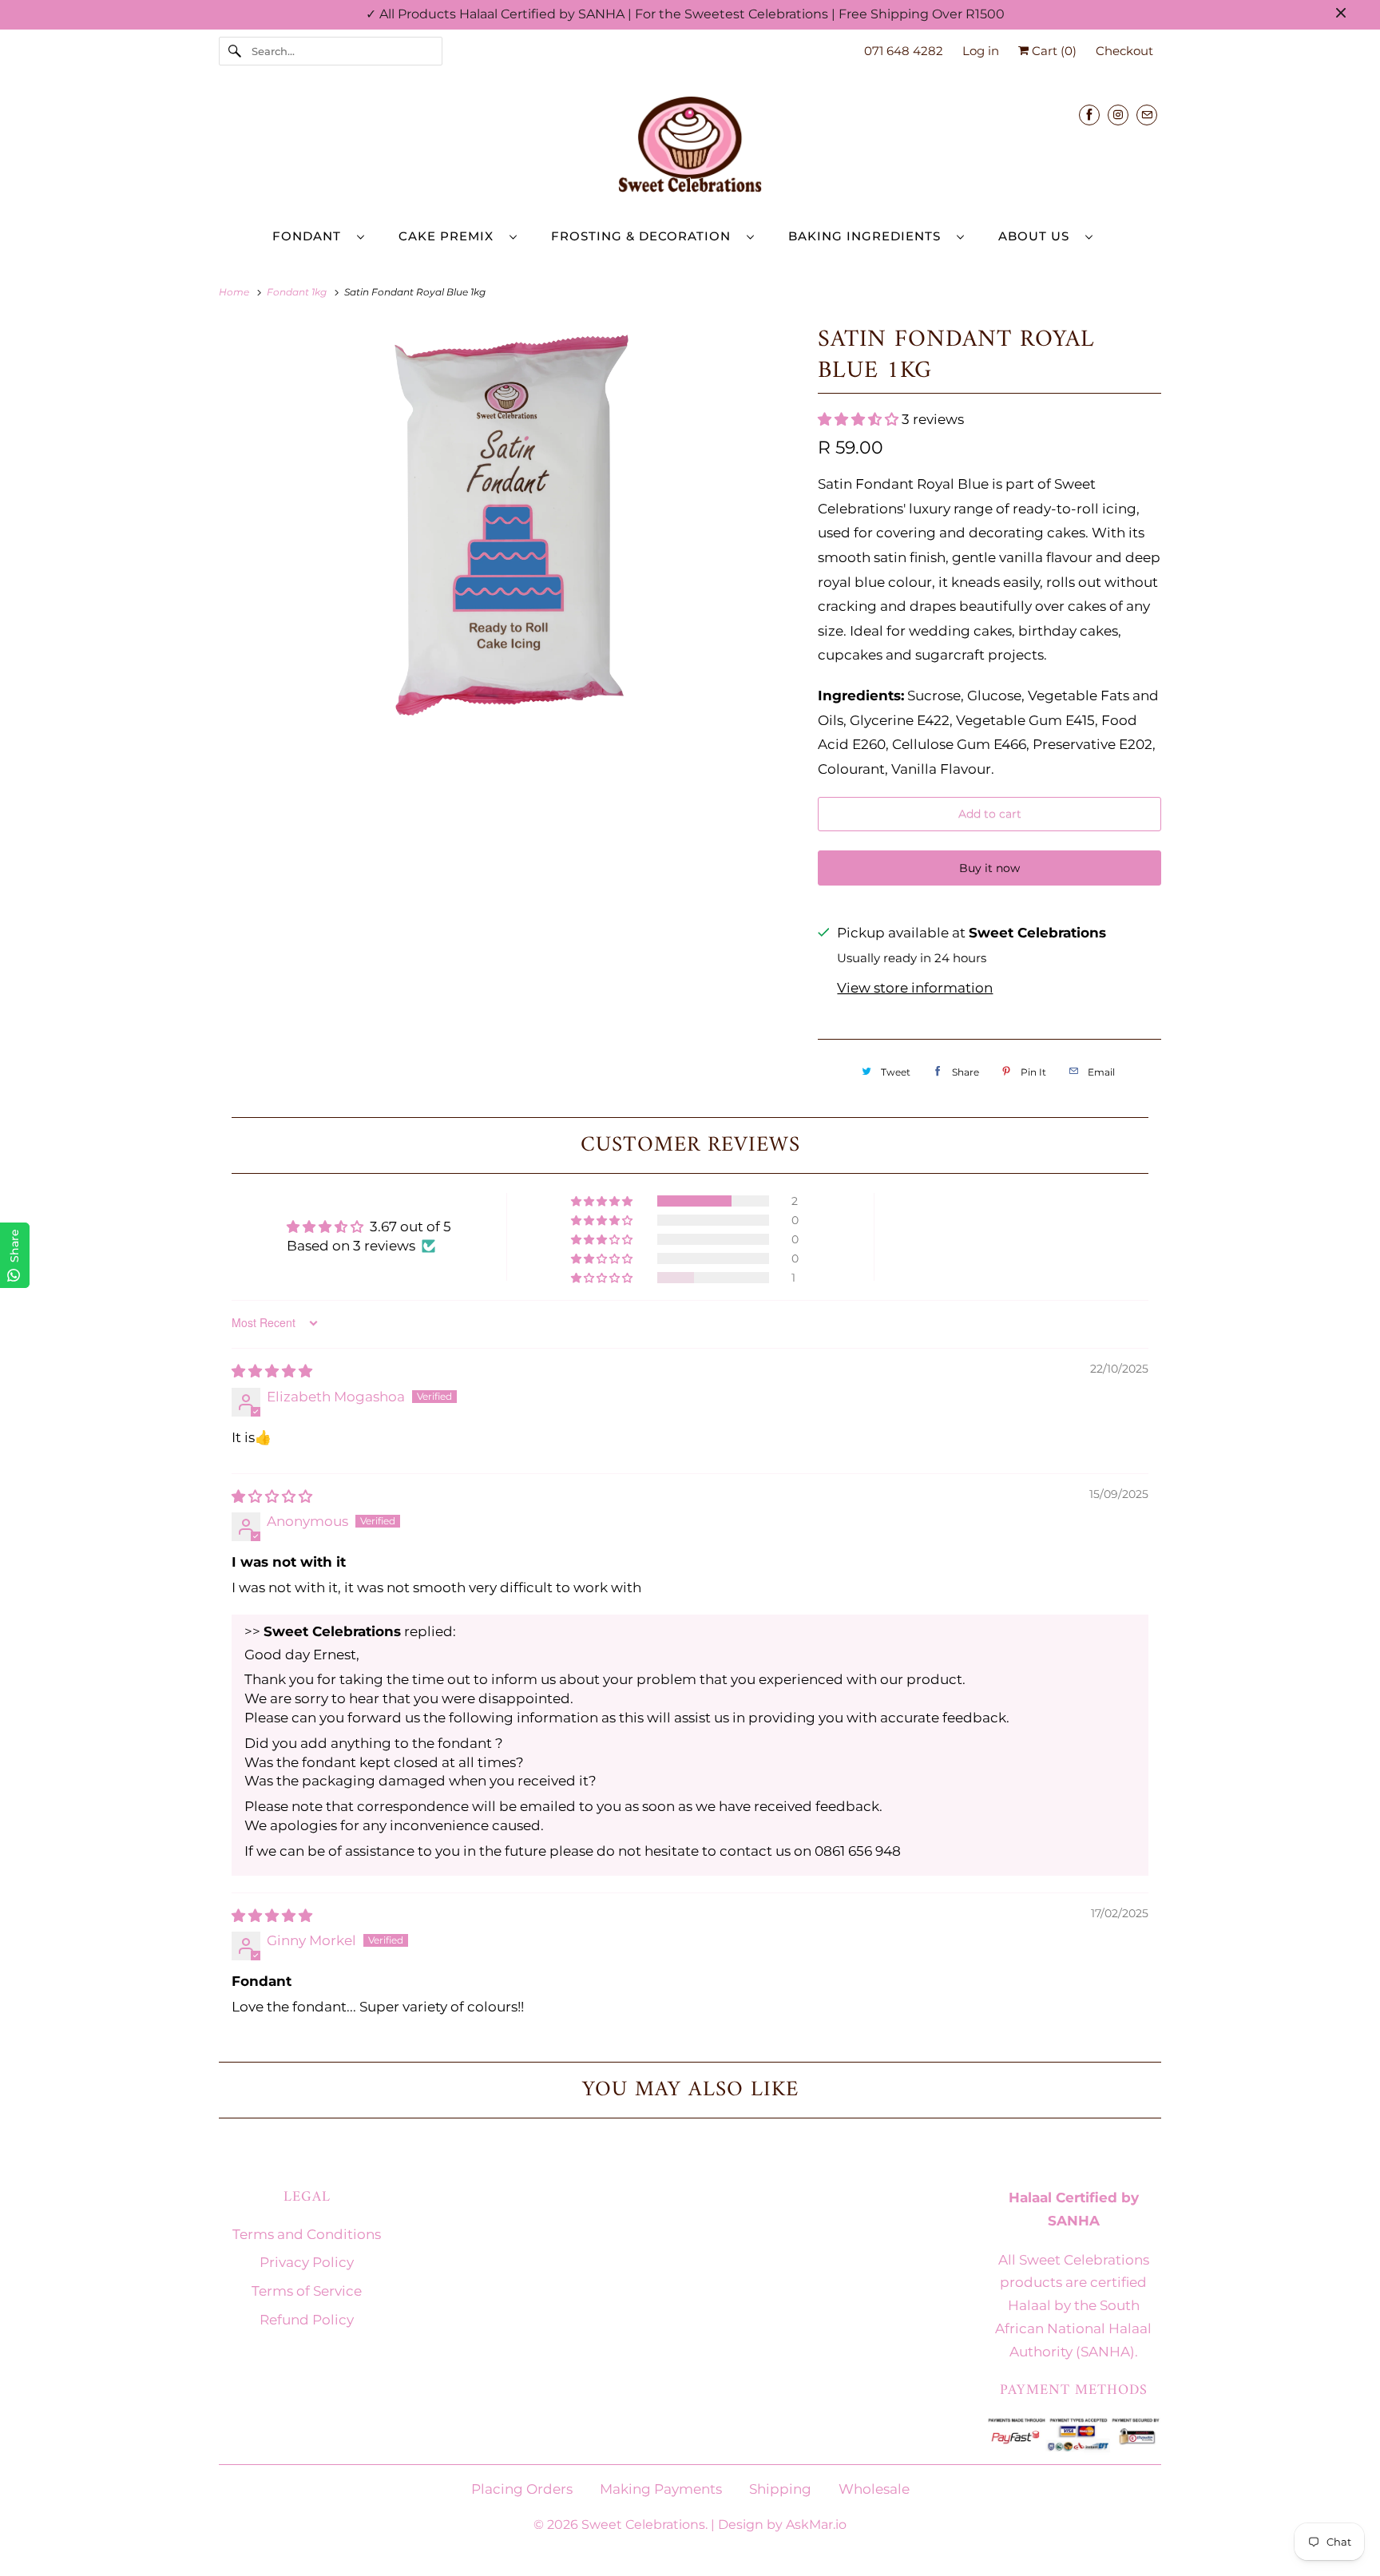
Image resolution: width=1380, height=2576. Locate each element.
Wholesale (874, 2489)
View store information (915, 988)
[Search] (235, 51)
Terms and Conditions (307, 2234)
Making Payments (661, 2489)
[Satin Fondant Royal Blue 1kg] (510, 524)
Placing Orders (522, 2489)
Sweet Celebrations (643, 2524)
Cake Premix (450, 236)
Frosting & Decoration (645, 236)
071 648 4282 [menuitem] (904, 51)
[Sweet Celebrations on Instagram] (1118, 115)
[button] (860, 419)
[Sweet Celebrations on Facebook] (1089, 115)
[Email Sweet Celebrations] (1147, 115)
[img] (272, 1371)
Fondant (311, 236)
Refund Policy (307, 2320)
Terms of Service (307, 2291)
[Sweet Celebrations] (690, 149)
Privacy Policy (307, 2262)
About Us (1038, 236)
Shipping (780, 2489)
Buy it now (989, 868)
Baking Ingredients (868, 236)
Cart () (1053, 51)
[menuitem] (326, 236)
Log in (981, 51)
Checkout (1124, 51)
